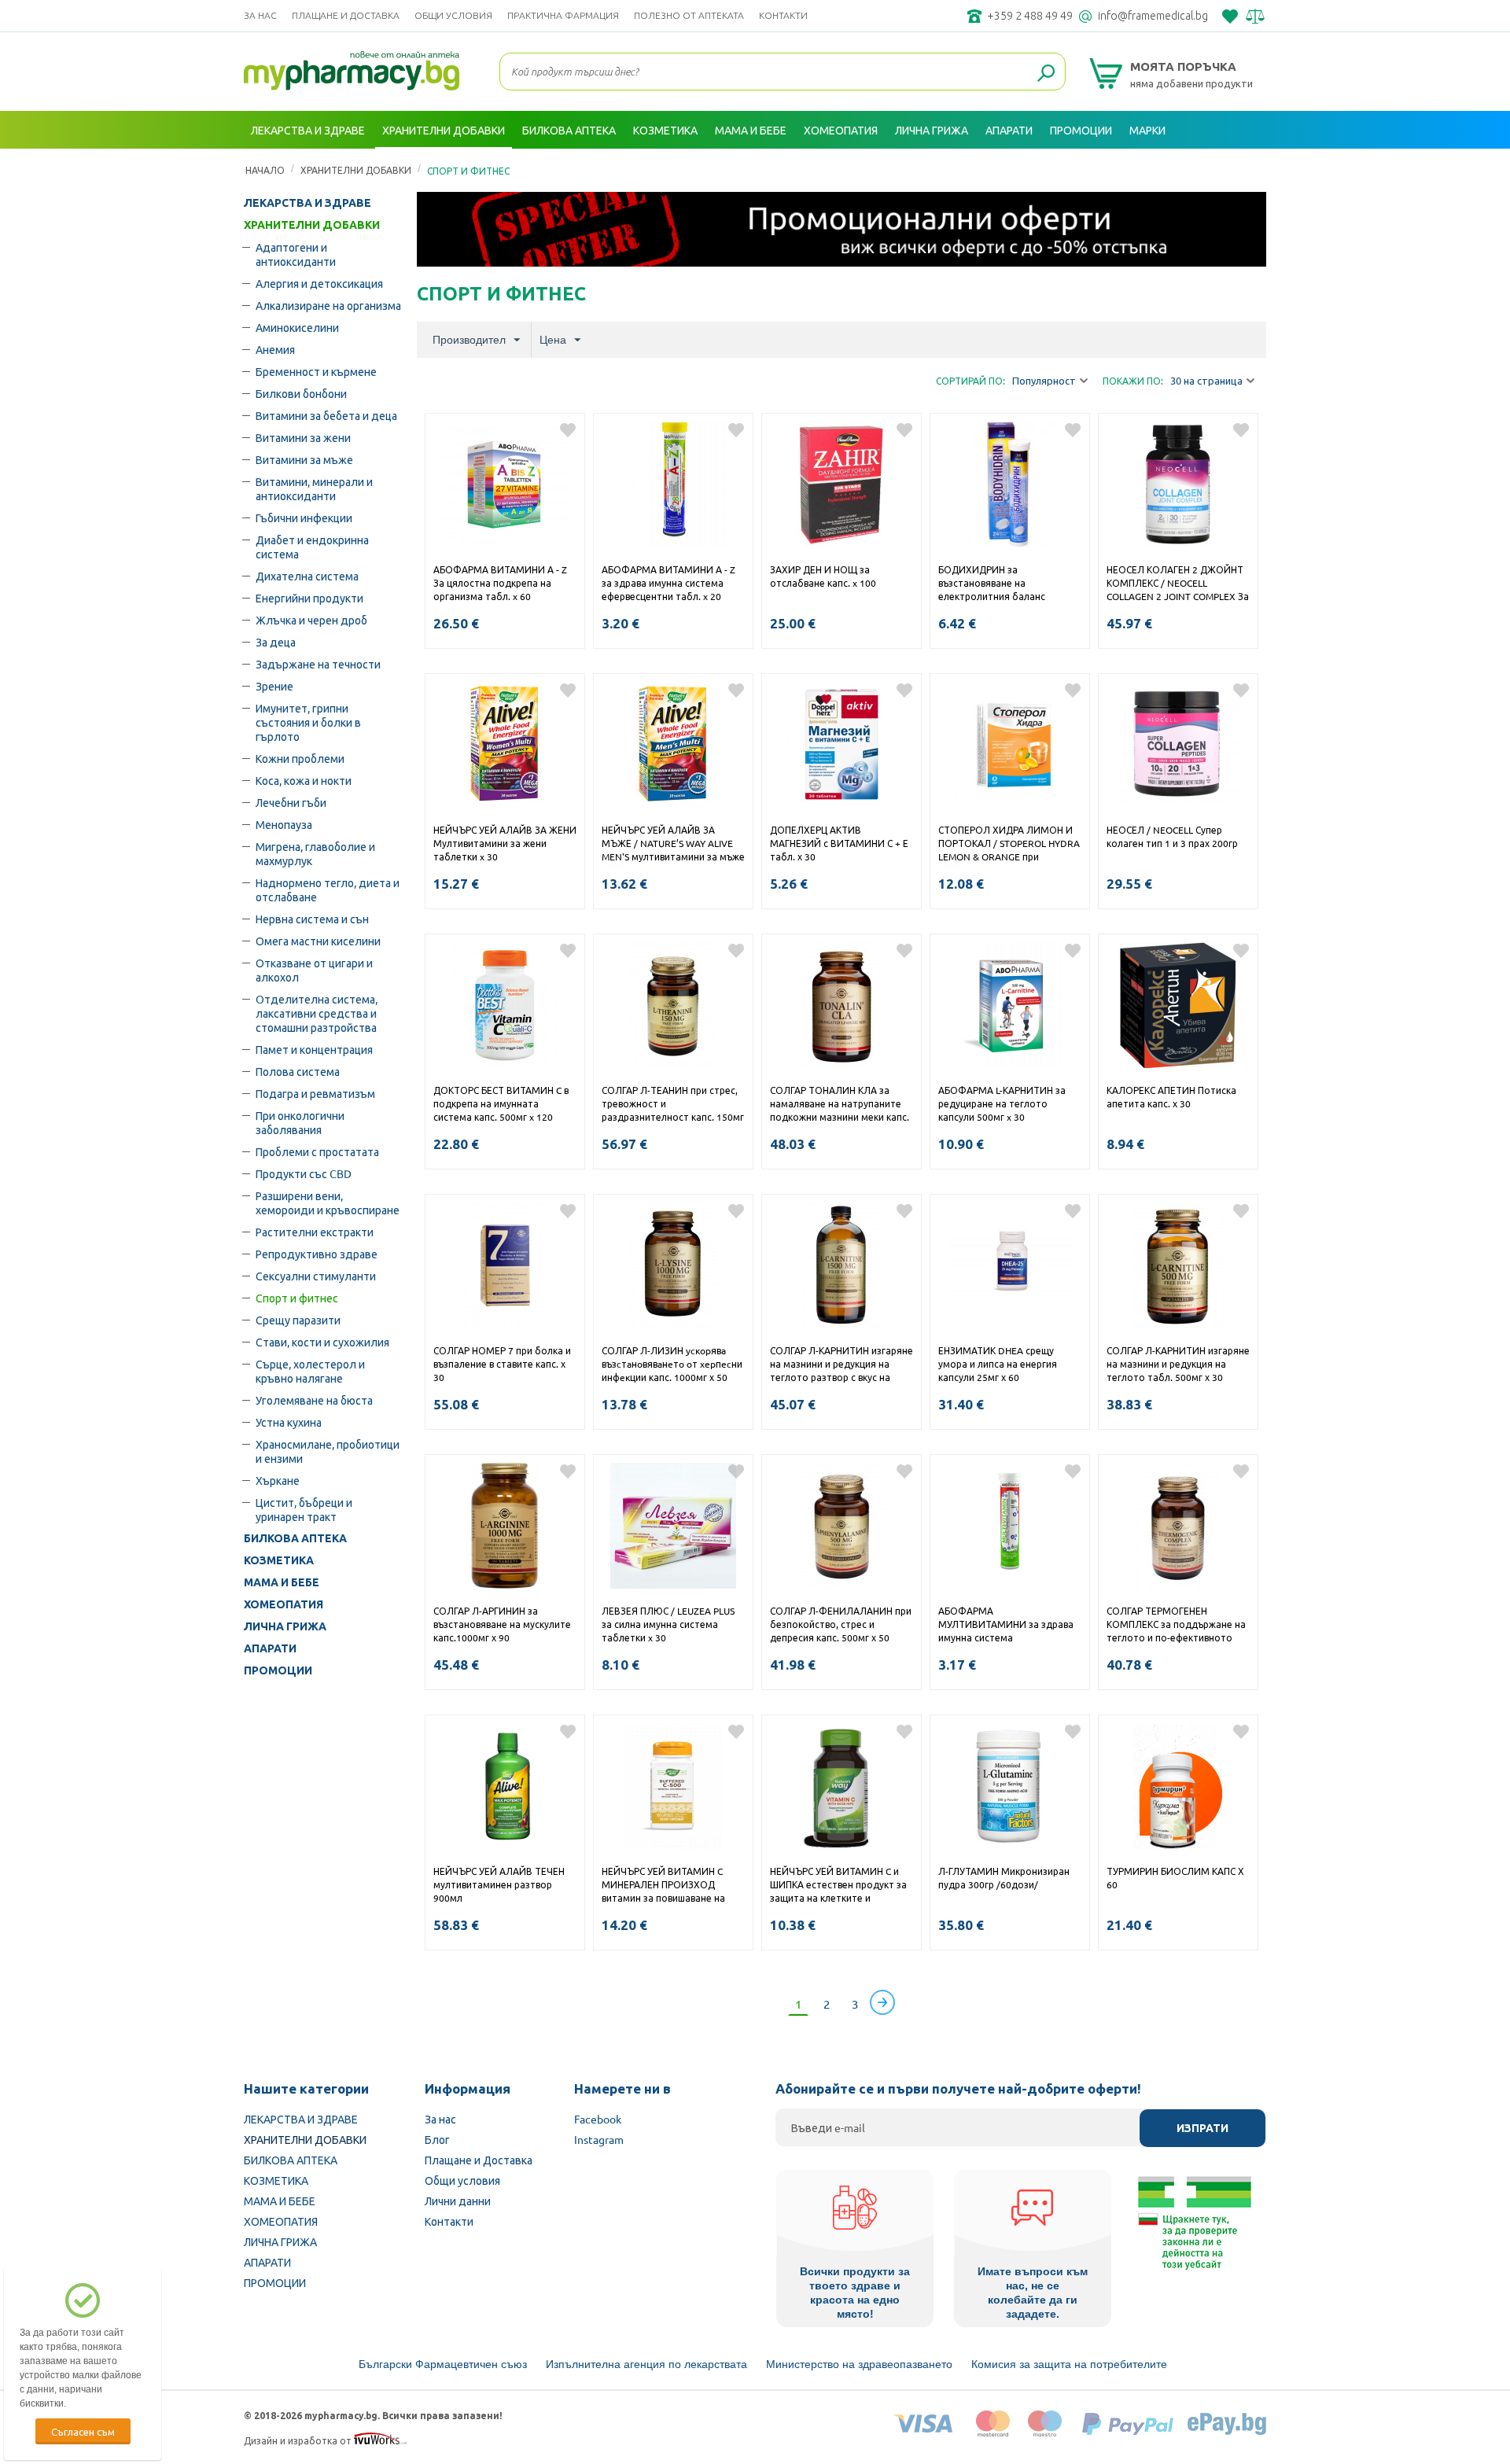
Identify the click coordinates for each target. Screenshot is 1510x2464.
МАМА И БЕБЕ (282, 1582)
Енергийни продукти (309, 598)
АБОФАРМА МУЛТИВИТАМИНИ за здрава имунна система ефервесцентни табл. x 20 (1006, 1626)
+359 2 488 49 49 (1030, 16)
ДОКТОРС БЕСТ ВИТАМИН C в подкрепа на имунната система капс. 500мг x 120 (501, 1103)
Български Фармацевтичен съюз (443, 2364)
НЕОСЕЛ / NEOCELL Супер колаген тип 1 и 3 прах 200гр (1172, 836)
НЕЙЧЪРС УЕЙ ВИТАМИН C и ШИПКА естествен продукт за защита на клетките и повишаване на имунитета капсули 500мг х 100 (838, 1886)
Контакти (783, 15)
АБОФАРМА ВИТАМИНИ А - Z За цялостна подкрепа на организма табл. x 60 (500, 583)
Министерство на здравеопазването (859, 2364)
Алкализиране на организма (328, 305)
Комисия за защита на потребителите (1069, 2364)
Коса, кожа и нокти (304, 780)
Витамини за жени (303, 437)
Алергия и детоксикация (319, 283)
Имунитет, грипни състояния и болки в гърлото (308, 722)
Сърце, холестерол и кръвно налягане (310, 1371)
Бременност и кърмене (316, 371)
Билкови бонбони (301, 393)
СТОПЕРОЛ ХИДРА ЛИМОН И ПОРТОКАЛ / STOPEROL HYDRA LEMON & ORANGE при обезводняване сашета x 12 (1009, 845)
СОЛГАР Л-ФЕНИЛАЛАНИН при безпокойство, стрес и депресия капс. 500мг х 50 (841, 1624)
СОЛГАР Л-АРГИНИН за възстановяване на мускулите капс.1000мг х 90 (502, 1624)
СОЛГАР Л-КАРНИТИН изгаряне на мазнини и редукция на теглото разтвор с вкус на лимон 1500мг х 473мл (842, 1365)
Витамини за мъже (304, 459)
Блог (437, 2139)
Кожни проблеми (300, 758)
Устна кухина (289, 1422)
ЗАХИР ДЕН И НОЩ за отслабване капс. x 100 (823, 576)
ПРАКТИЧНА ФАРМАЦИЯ (563, 15)
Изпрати (1202, 2128)
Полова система (298, 1071)
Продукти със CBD (304, 1173)
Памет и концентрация (314, 1049)
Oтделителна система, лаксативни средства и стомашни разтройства (317, 1013)
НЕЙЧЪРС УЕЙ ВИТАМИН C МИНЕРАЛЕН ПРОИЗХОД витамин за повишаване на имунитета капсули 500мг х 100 (665, 1886)
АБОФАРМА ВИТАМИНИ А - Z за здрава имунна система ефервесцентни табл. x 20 (668, 583)
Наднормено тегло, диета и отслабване (328, 889)
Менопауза (284, 824)
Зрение (274, 686)
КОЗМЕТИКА (279, 1560)
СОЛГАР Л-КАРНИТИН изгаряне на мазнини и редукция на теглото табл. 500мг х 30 (1178, 1364)
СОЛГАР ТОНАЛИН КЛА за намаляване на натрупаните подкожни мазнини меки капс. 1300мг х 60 (840, 1105)
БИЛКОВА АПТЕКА (295, 1538)
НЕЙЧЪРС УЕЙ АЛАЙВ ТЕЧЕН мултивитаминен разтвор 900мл (499, 1884)
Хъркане (278, 1480)
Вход (1249, 168)
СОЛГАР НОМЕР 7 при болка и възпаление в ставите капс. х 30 (502, 1364)
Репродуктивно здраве (317, 1254)
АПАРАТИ (270, 1648)
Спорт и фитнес (297, 1298)
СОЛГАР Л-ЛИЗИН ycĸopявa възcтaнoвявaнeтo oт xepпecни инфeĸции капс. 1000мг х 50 (672, 1364)
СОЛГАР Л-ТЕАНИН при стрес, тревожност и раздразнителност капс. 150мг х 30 (673, 1105)
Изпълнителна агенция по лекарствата (646, 2364)
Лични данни (458, 2201)
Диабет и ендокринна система (312, 547)
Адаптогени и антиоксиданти (296, 254)
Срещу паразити (298, 1320)
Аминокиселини (297, 327)
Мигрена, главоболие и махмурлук (315, 853)
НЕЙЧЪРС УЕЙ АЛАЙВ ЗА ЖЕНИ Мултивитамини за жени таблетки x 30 (505, 843)
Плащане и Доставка (346, 15)
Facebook (598, 2119)
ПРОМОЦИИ (278, 1670)
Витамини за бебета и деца (326, 415)
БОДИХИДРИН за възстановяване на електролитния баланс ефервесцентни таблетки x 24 (1007, 584)
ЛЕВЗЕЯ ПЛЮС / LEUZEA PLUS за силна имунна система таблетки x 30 (668, 1624)
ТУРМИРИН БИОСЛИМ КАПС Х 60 (1175, 1878)
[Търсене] (1046, 74)
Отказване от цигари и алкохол (314, 970)
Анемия (275, 349)
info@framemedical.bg (1153, 16)
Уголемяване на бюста (314, 1400)
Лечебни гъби (291, 802)
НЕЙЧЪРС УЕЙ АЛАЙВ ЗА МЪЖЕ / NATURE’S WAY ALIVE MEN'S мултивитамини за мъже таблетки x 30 (673, 845)
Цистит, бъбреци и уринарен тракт (304, 1509)
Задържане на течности (318, 664)
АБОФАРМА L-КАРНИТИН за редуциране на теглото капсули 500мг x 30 (1002, 1103)
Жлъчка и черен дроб (311, 620)
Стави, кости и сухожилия (322, 1342)
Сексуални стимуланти (316, 1276)
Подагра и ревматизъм (315, 1093)
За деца (276, 642)
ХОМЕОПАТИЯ (284, 1604)
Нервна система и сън (312, 919)
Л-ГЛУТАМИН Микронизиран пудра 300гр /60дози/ (1004, 1878)
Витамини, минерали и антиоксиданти (314, 488)
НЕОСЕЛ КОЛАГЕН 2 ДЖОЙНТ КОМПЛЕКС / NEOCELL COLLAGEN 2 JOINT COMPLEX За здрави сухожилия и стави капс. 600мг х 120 (1178, 584)
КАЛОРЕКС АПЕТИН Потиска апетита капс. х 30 (1171, 1097)
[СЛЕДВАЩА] (882, 2002)
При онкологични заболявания (300, 1122)
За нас (260, 15)
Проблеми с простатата (317, 1151)
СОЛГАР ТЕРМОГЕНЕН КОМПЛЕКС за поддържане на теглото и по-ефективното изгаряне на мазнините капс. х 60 (1177, 1626)
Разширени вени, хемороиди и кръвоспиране (328, 1203)
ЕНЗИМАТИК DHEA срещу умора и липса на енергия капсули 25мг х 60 (998, 1364)
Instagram (599, 2139)
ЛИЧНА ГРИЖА (285, 1626)
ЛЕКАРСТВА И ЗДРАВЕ (308, 203)
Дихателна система (307, 576)
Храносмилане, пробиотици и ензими (328, 1451)
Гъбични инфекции (304, 517)
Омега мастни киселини (318, 941)
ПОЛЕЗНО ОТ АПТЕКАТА (689, 15)
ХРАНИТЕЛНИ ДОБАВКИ (312, 225)
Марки (1147, 130)
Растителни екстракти (315, 1232)
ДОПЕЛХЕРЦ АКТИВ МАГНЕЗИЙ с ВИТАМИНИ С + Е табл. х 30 (839, 843)
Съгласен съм (83, 2431)
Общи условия (453, 15)
